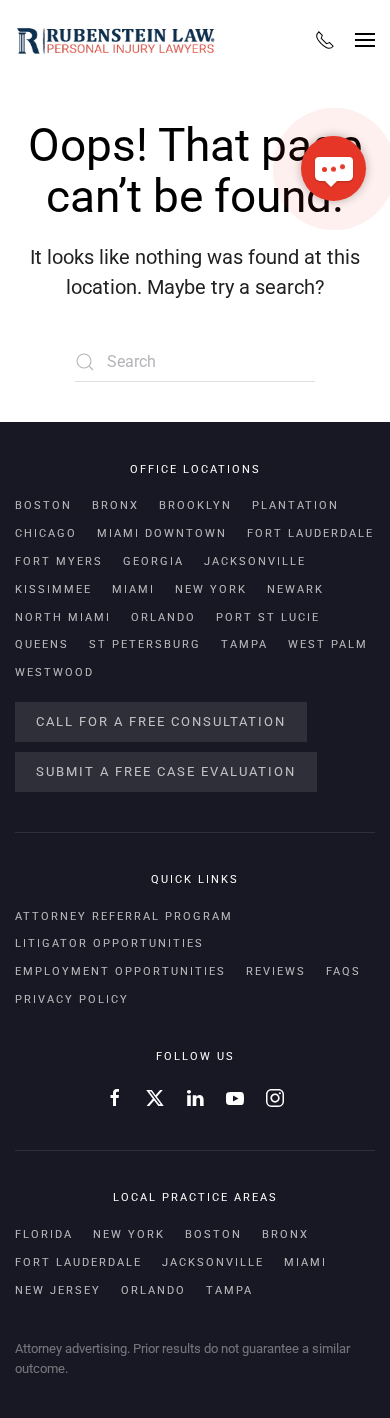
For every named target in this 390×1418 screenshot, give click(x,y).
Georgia (153, 561)
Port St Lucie (268, 617)
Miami (133, 589)
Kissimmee (53, 589)
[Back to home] (115, 40)
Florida (44, 1234)
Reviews (276, 971)
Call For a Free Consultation (161, 721)
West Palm (328, 644)
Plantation (295, 505)
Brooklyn (195, 505)
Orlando (163, 617)
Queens (42, 644)
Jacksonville (255, 561)
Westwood (54, 672)
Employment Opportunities (120, 971)
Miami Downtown (162, 533)
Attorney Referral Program (124, 916)
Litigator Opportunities (109, 943)
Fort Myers (59, 561)
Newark (295, 589)
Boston (43, 505)
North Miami (63, 617)
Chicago (46, 533)
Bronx (115, 505)
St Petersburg (145, 644)
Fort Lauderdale (310, 533)
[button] (365, 40)
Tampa (244, 644)
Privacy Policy (72, 999)
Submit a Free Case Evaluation (166, 771)
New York (211, 589)
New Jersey (58, 1290)
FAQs (343, 971)
